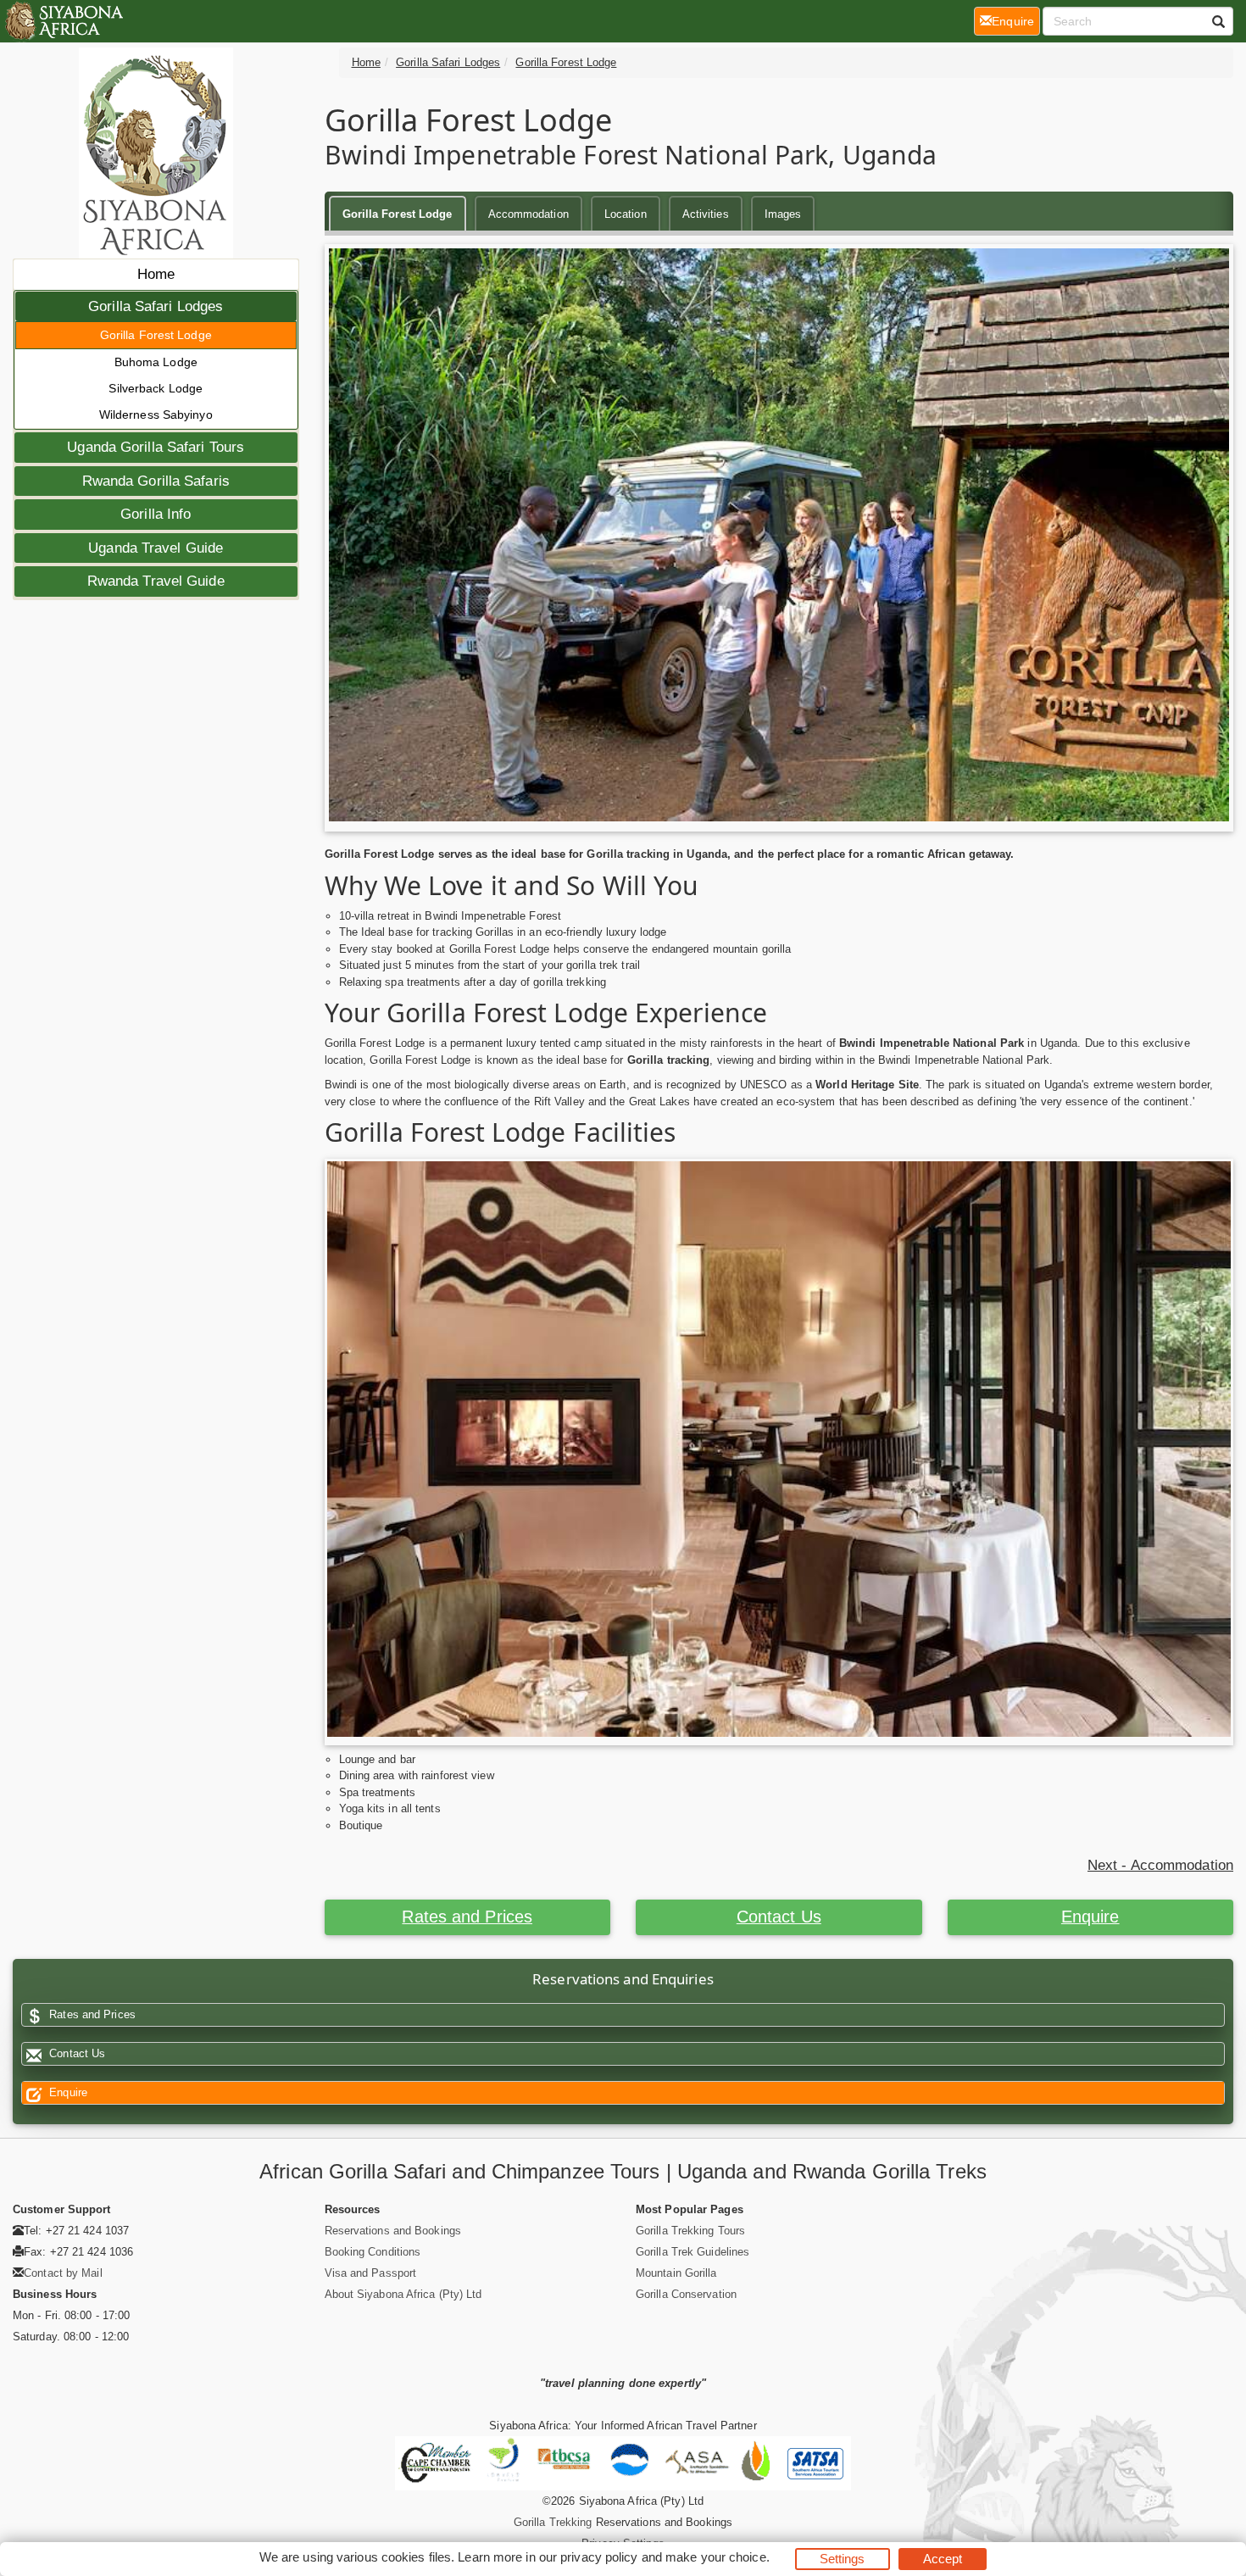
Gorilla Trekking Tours (690, 2231)
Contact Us (779, 1917)
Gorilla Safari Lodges (156, 306)
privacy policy (599, 2557)
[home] (63, 21)
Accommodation (528, 214)
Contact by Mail (63, 2273)
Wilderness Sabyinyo (156, 414)
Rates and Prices (467, 1917)
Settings (843, 2559)
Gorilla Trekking (553, 2522)
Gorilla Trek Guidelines (693, 2252)
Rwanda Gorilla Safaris (156, 481)
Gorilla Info (156, 514)
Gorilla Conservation (686, 2294)
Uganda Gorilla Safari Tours (156, 447)
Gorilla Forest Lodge (156, 335)
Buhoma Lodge (156, 362)
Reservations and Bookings (393, 2231)
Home (156, 274)
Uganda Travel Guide (156, 548)
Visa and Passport (371, 2273)
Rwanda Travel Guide (156, 581)
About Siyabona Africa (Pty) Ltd (403, 2294)
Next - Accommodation (1160, 1865)
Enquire (1090, 1917)
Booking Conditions (373, 2252)
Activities (706, 214)
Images (783, 214)
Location (626, 214)
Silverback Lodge (156, 388)
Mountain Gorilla (676, 2273)
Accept (943, 2559)
